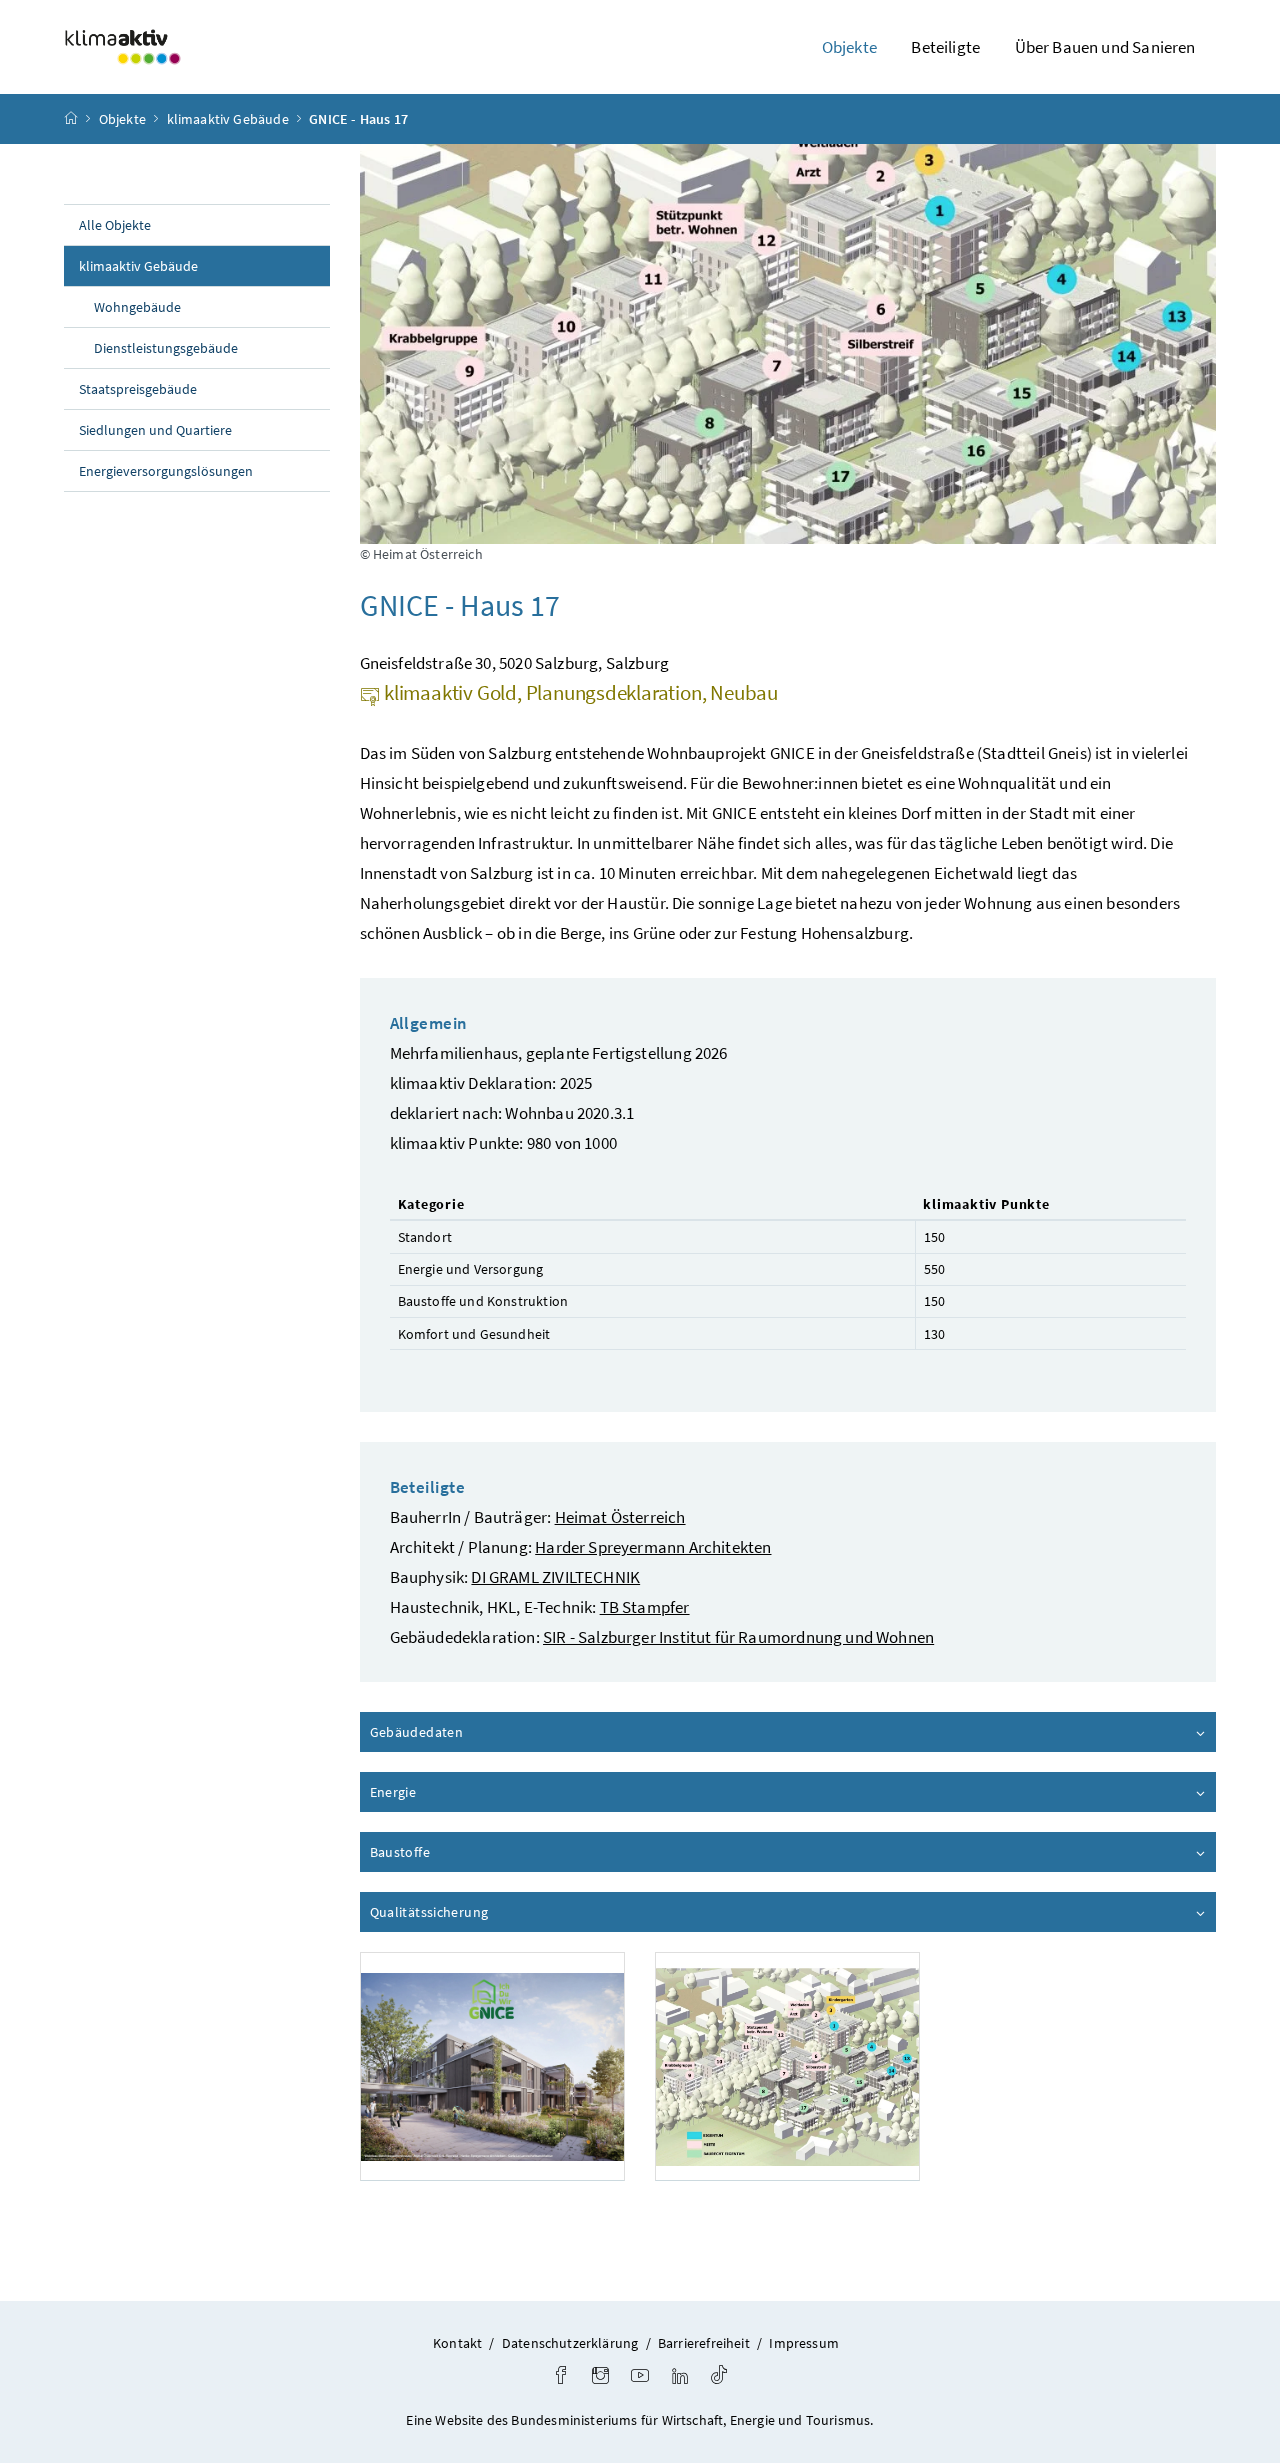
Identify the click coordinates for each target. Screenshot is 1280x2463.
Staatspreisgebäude (138, 389)
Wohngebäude (137, 307)
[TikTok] (719, 2377)
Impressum (804, 2343)
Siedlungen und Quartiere (155, 430)
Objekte (122, 119)
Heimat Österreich (620, 1517)
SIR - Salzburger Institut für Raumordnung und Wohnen (738, 1637)
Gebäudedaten (473, 1732)
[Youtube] (640, 2377)
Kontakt (457, 2343)
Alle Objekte (115, 225)
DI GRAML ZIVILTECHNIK (555, 1577)
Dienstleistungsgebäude (166, 348)
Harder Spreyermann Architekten (653, 1547)
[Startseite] (71, 119)
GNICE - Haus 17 (358, 119)
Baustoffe (457, 1852)
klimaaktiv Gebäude (228, 119)
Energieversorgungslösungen (166, 471)
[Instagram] (600, 2377)
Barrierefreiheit (704, 2343)
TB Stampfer (645, 1607)
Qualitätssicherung (486, 1912)
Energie (450, 1792)
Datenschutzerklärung (570, 2343)
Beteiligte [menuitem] (945, 47)
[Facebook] (561, 2377)
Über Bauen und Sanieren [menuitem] (1105, 47)
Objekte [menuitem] (849, 47)
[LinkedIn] (680, 2377)
